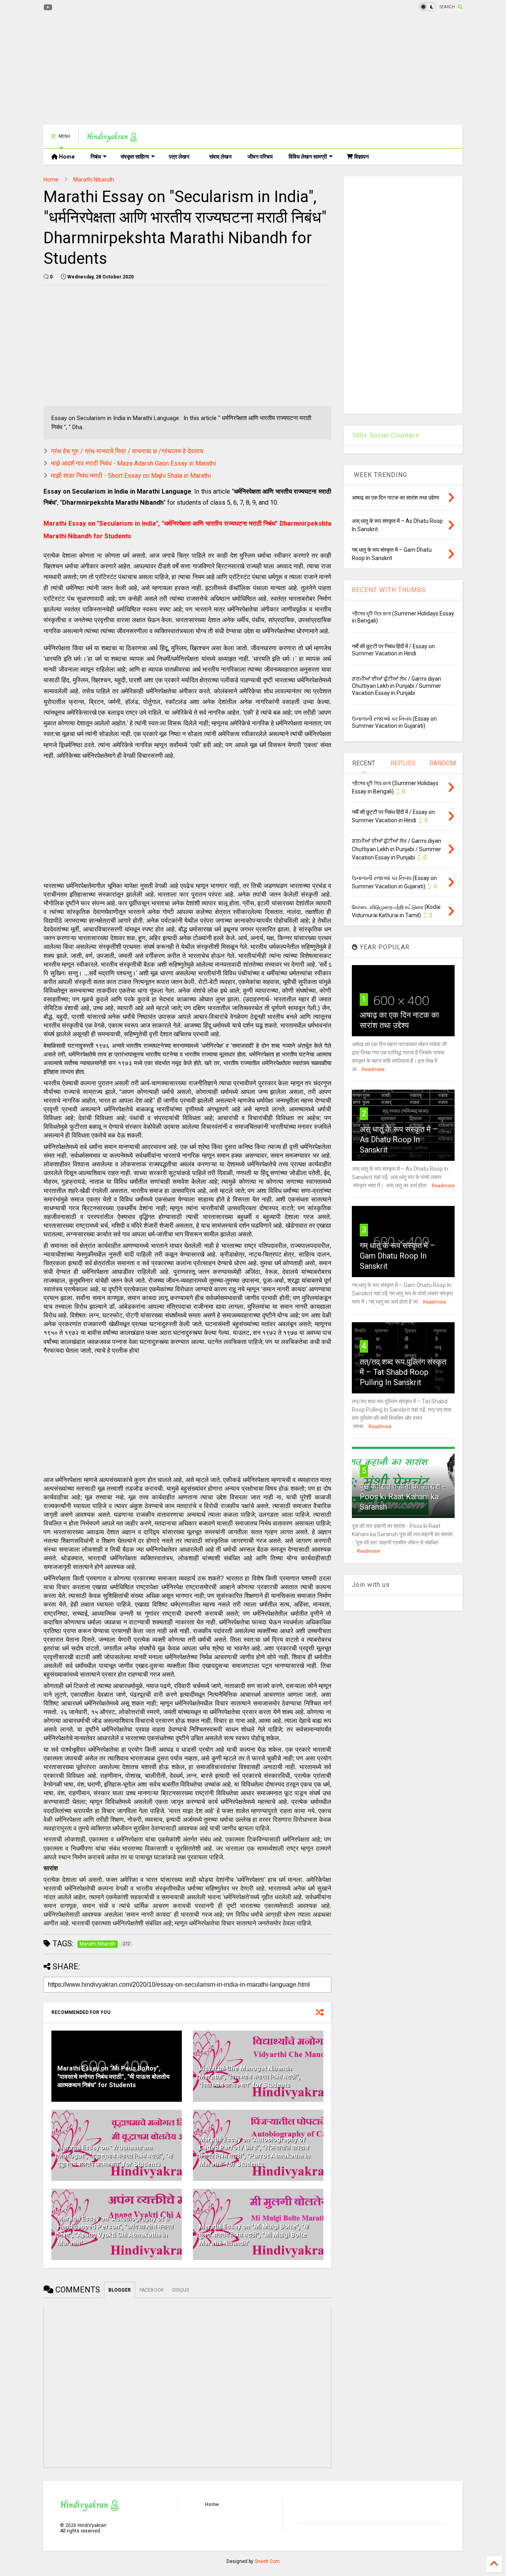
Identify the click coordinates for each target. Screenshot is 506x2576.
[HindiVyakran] (112, 139)
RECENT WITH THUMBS (389, 590)
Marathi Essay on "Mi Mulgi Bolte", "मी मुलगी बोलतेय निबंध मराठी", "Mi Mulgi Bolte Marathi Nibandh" (254, 2235)
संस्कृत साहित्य (135, 157)
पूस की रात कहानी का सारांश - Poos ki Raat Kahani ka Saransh (402, 1497)
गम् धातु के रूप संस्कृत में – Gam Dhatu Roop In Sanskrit (397, 1256)
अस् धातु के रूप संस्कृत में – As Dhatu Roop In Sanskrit (399, 1139)
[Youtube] (48, 8)
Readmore (373, 1069)
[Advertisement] (187, 69)
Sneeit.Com (267, 2561)
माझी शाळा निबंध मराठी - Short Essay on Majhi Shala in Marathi (131, 476)
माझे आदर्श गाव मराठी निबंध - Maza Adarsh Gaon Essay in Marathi (133, 463)
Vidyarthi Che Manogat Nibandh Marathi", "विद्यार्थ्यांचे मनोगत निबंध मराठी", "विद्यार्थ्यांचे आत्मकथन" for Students (249, 2077)
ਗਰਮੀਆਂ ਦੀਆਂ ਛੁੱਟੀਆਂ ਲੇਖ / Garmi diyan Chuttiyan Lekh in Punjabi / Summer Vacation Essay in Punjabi (396, 686)
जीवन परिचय (260, 157)
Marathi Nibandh (94, 180)
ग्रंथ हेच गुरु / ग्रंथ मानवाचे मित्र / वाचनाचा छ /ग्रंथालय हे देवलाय (127, 451)
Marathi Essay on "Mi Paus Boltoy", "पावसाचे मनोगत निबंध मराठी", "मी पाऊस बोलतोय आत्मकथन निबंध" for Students (113, 2077)
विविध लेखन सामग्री (308, 157)
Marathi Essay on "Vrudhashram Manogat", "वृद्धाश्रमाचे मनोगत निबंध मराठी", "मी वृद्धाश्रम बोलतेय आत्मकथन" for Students (115, 2156)
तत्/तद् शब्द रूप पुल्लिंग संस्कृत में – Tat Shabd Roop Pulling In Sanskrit (403, 1372)
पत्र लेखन (179, 157)
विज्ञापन (361, 157)
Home (66, 157)
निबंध (96, 157)
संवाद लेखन (220, 157)
